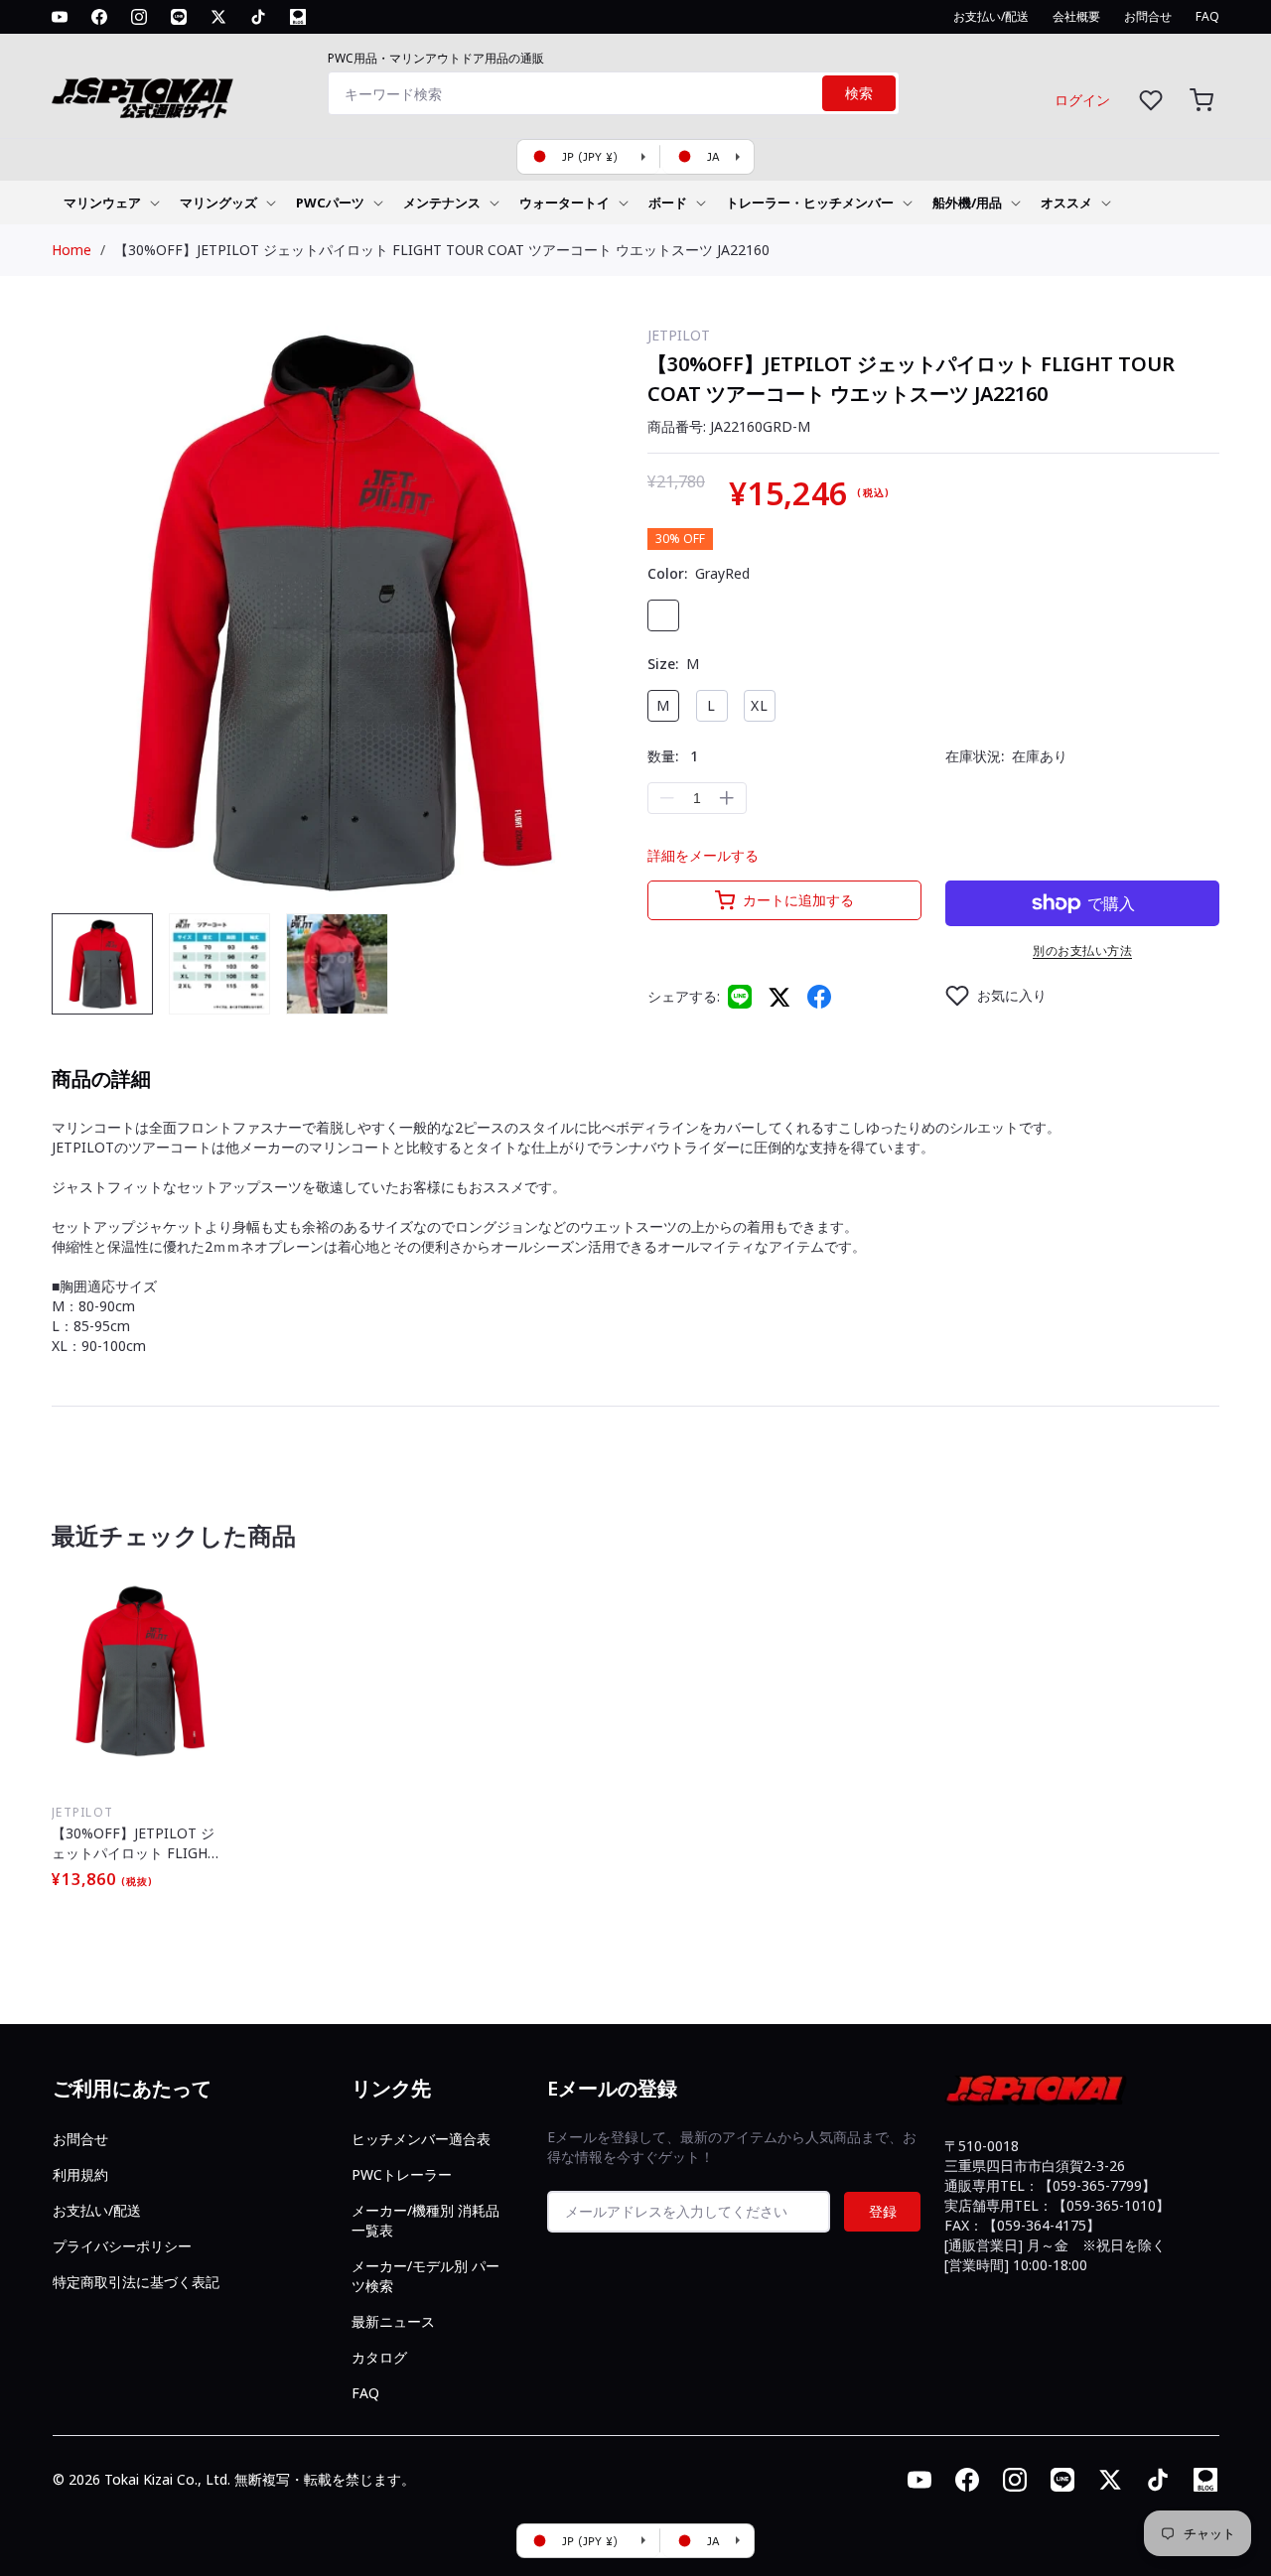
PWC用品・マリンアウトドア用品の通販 (436, 58)
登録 (883, 2211)
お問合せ (80, 2139)
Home (71, 250)
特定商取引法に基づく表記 (136, 2282)
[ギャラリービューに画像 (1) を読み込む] (102, 964)
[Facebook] (819, 997)
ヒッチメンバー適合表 (421, 2139)
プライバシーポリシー (122, 2246)
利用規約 (80, 2174)
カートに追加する (798, 900)
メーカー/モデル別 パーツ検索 (425, 2276)
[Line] (740, 997)
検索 (859, 93)
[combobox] (614, 93)
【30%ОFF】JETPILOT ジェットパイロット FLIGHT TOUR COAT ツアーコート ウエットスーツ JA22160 (442, 250)
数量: (673, 756)
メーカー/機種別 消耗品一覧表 (425, 2220)
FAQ (365, 2393)
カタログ (379, 2357)
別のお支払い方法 (1082, 950)
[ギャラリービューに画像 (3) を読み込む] (337, 964)
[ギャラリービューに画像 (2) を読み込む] (219, 964)
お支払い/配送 (97, 2210)
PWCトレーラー (402, 2174)
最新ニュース (393, 2321)
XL (760, 705)
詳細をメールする (703, 855)
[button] (1201, 100)
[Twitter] (779, 996)
